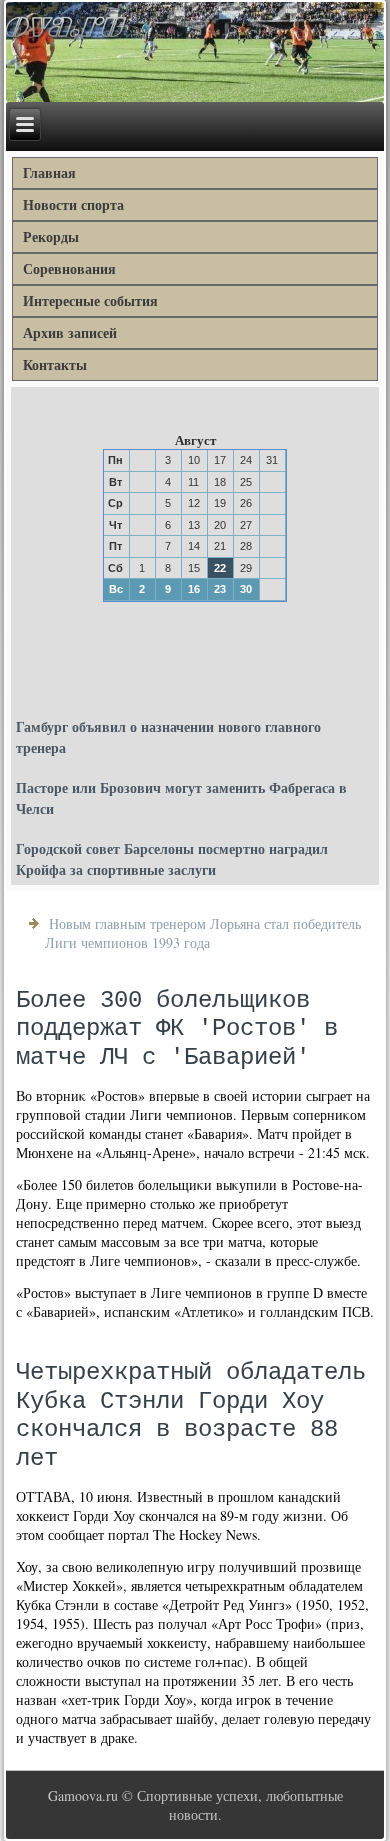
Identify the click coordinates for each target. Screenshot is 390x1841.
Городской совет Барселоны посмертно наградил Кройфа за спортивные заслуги (172, 859)
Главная (49, 172)
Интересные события (90, 300)
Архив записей (70, 332)
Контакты (55, 364)
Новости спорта (73, 204)
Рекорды (51, 236)
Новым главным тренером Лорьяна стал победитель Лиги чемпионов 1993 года (203, 933)
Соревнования (69, 268)
